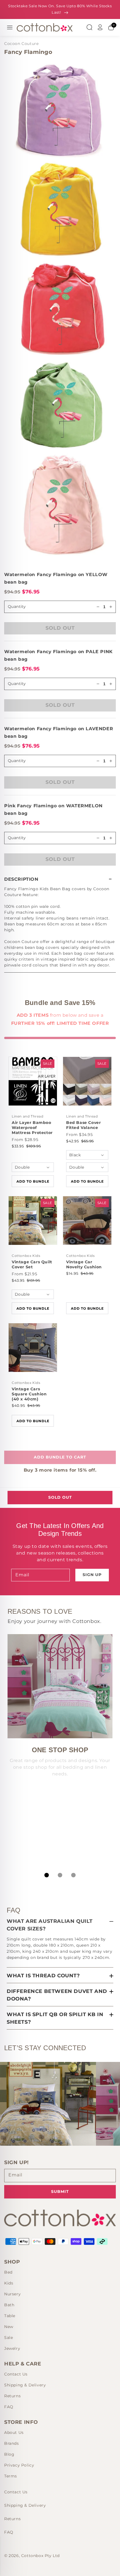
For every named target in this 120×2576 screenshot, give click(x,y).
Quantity (17, 607)
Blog (9, 2454)
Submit (60, 2191)
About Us (14, 2432)
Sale (9, 2338)
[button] (60, 879)
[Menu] (10, 27)
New (9, 2327)
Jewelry (12, 2348)
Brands (12, 2443)
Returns (12, 2396)
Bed (8, 2272)
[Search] (89, 27)
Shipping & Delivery (25, 2385)
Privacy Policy (19, 2465)
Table (10, 2316)
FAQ (9, 2407)
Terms (11, 2476)
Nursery (12, 2294)
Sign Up (92, 1575)
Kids (9, 2283)
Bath (9, 2305)
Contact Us (16, 2374)
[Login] (100, 27)
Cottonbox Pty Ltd (40, 2556)
